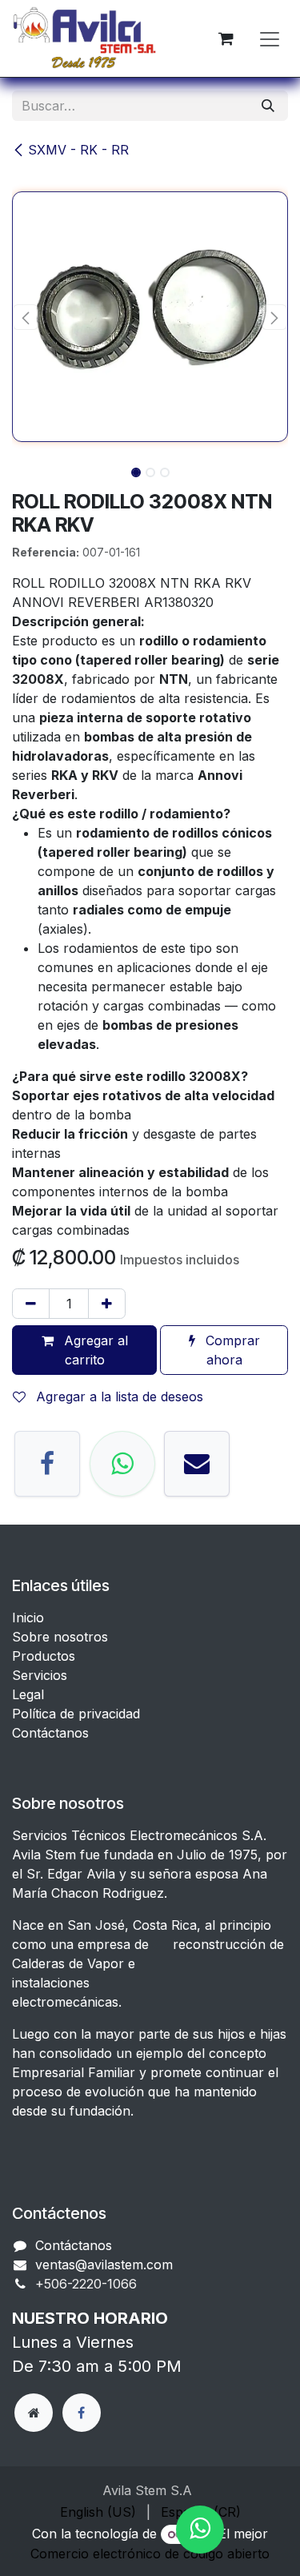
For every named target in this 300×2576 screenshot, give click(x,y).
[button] (26, 317)
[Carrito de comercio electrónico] (226, 38)
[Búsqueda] (268, 106)
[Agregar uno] (107, 1304)
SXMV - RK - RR (78, 150)
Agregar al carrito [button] (94, 1350)
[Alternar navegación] (270, 38)
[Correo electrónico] (197, 1464)
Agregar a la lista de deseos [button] (118, 1397)
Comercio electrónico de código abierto (150, 2554)
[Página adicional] (34, 2413)
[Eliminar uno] (31, 1304)
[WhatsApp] (122, 1464)
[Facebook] (47, 1464)
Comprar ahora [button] (231, 1350)
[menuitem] (98, 2512)
